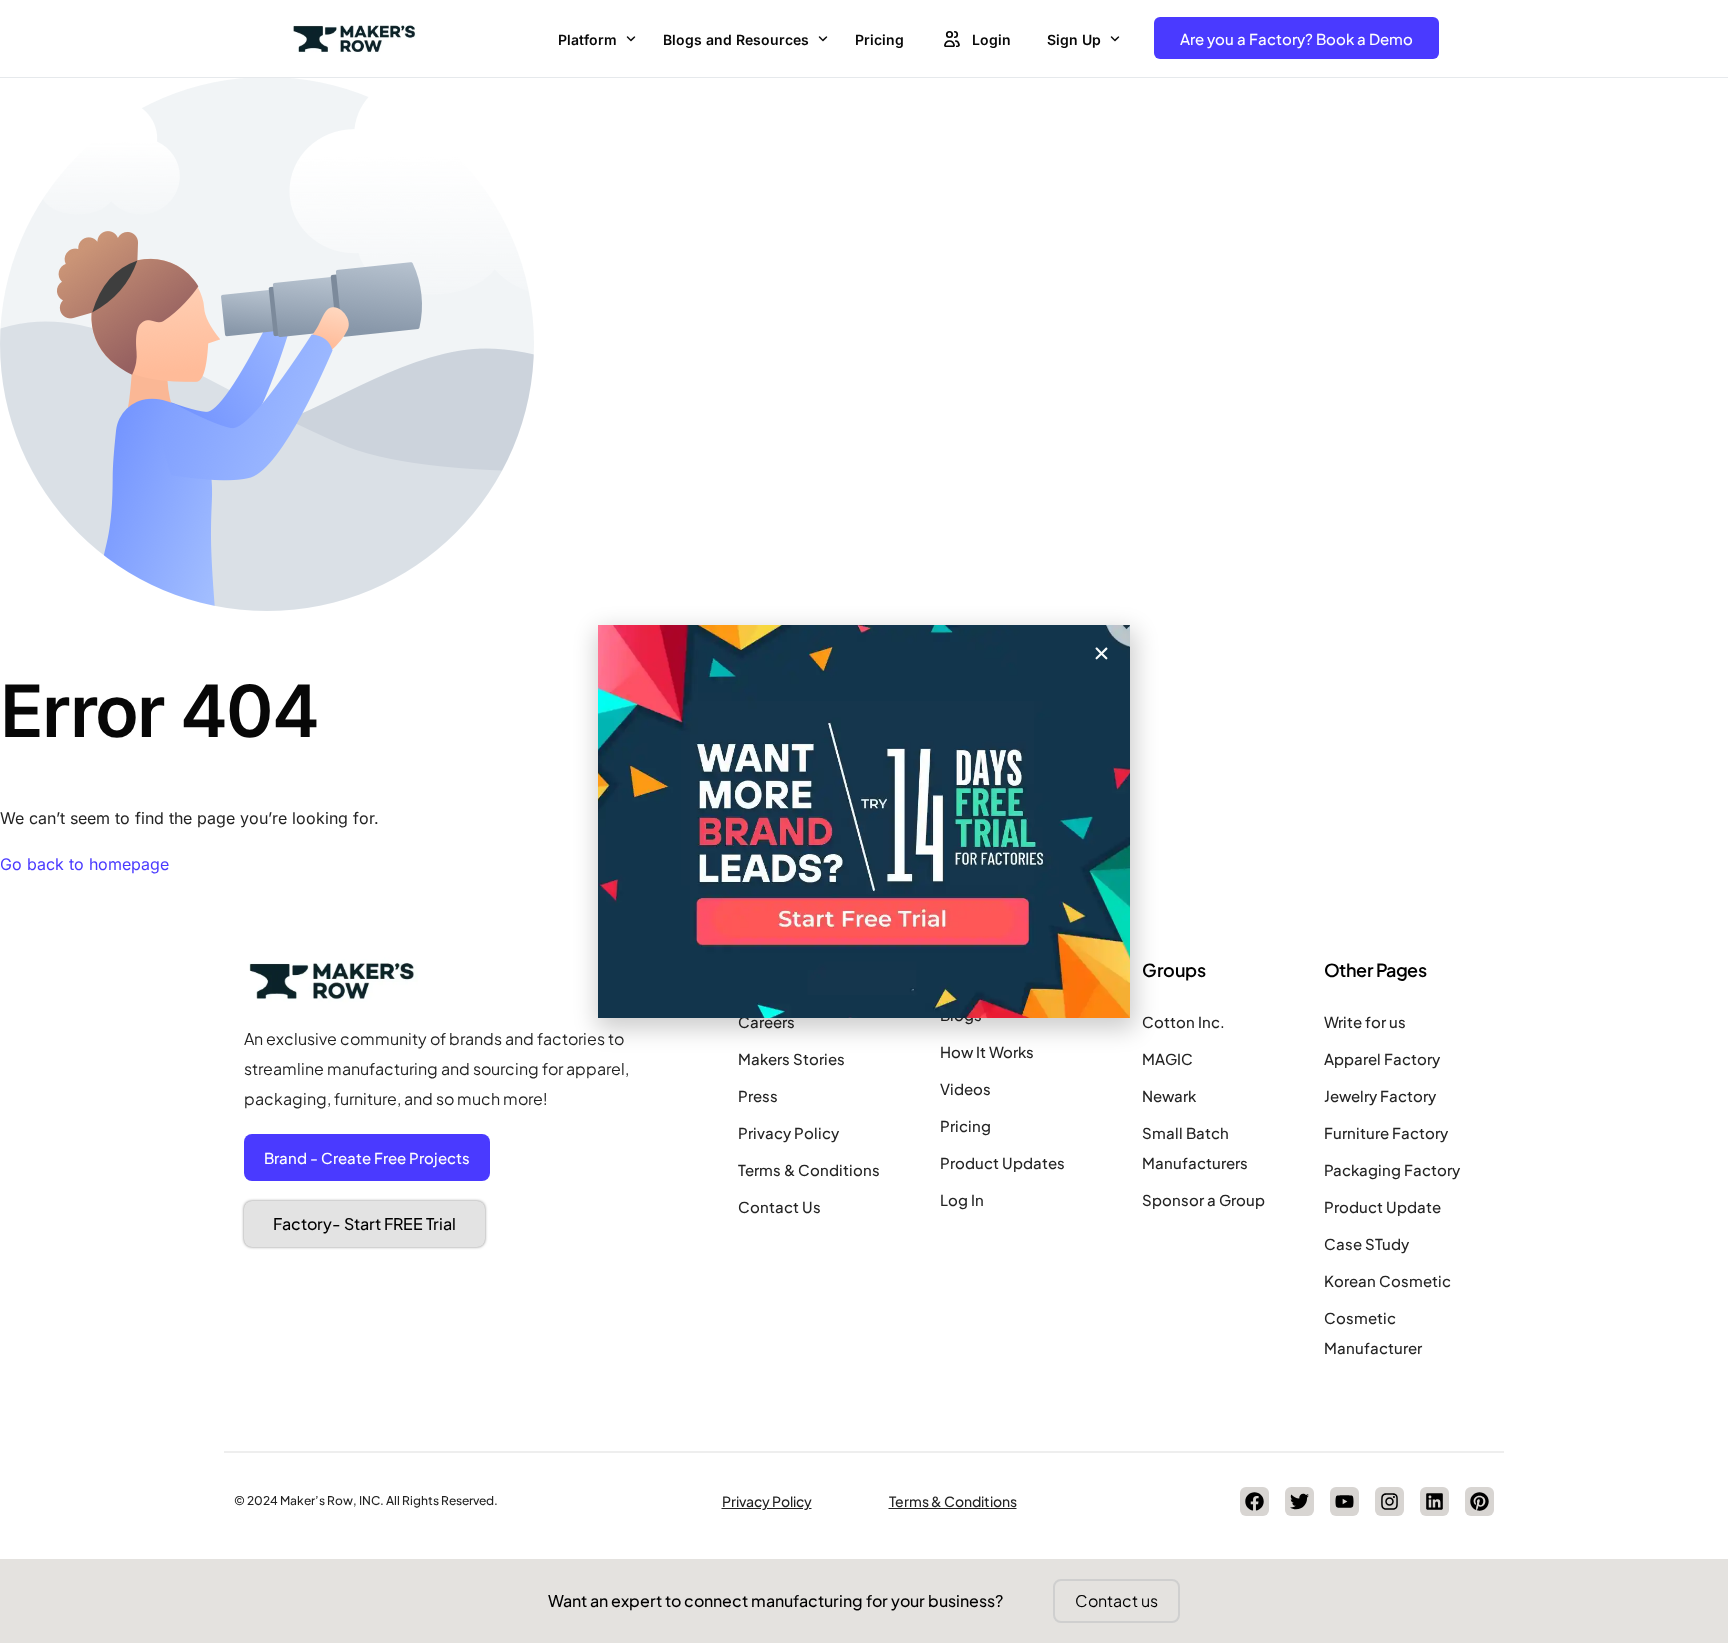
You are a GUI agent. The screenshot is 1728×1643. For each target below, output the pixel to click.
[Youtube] (1344, 1501)
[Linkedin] (1434, 1501)
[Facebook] (1254, 1501)
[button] (1101, 653)
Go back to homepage (84, 864)
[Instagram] (1389, 1501)
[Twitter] (1299, 1501)
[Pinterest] (1479, 1501)
